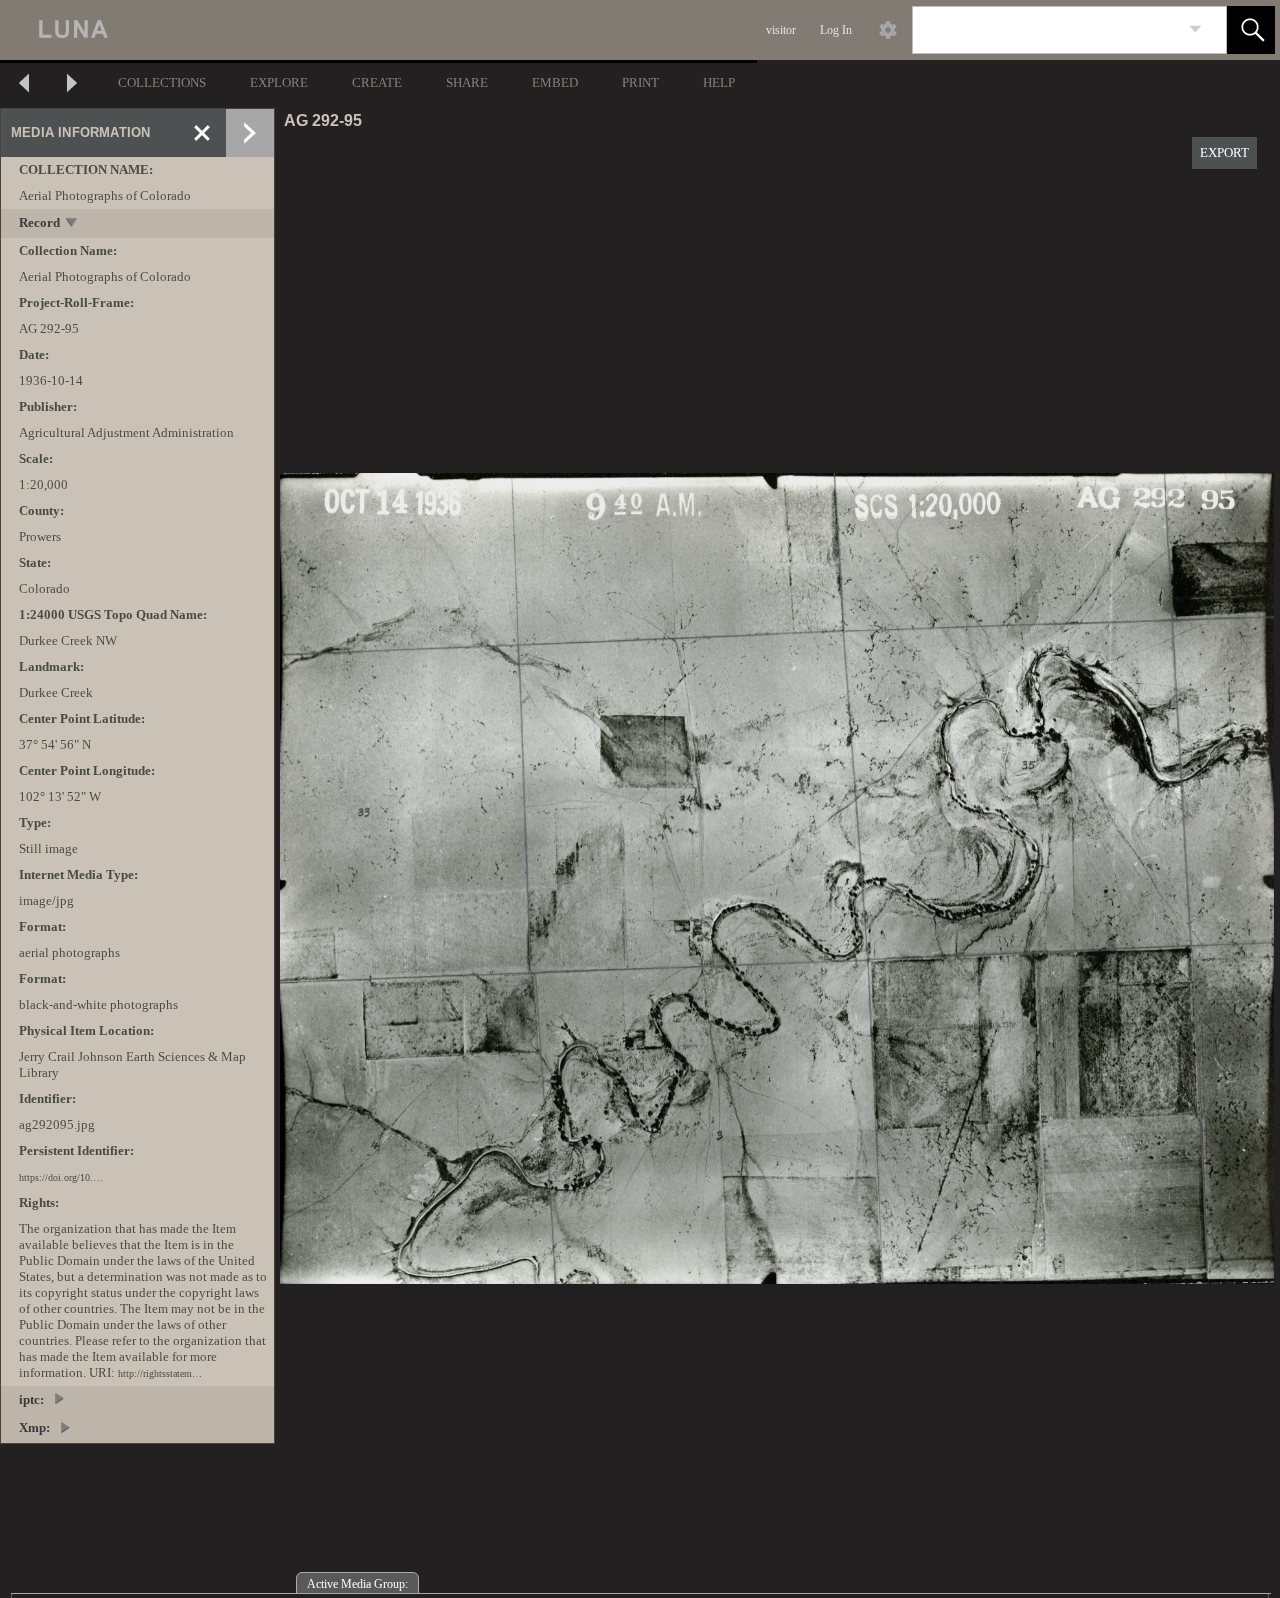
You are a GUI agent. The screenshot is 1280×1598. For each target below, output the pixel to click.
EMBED (555, 82)
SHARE (467, 82)
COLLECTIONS (162, 82)
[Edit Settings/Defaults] (888, 30)
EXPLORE (279, 82)
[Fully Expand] (250, 133)
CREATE (377, 82)
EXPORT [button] (1224, 152)
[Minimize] (202, 133)
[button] (1251, 30)
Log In (836, 30)
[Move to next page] (72, 85)
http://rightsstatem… (160, 1373)
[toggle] (72, 224)
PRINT (640, 82)
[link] (1195, 29)
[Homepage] (377, 30)
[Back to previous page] (24, 85)
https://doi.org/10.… (61, 1177)
